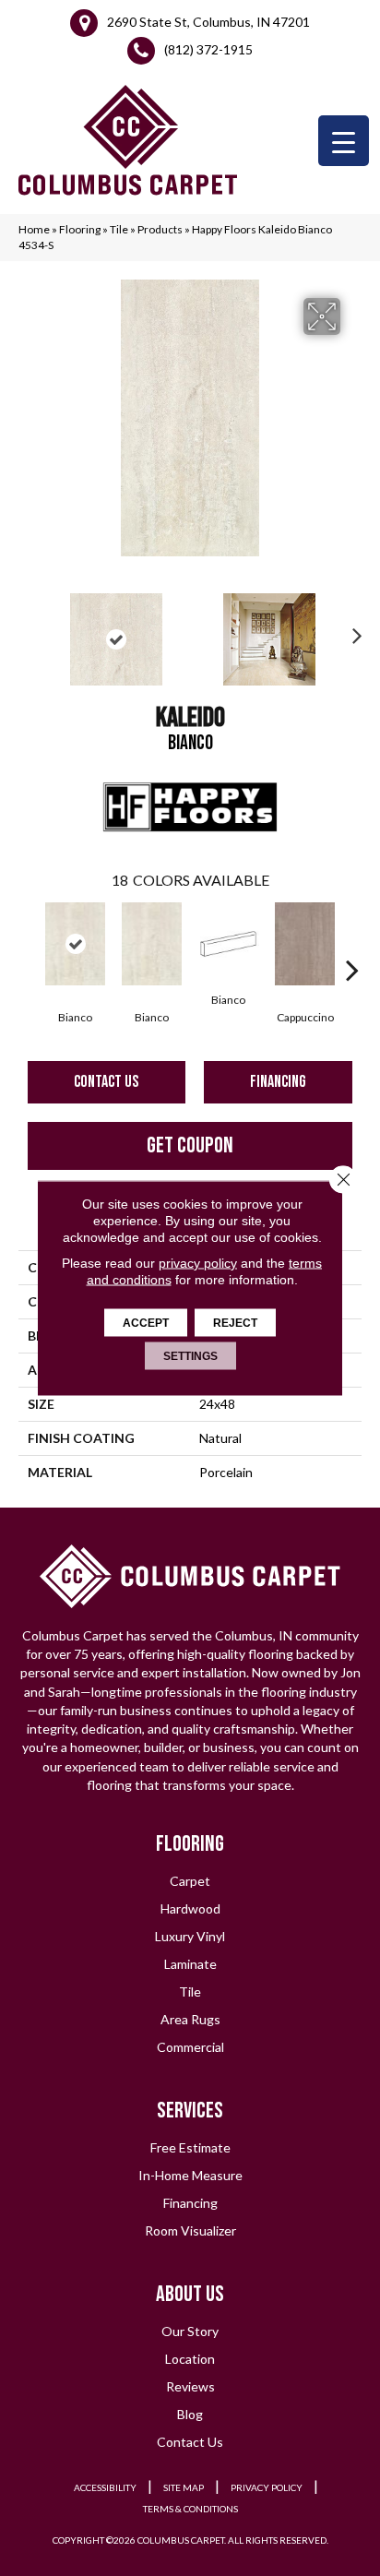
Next (352, 630)
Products (160, 229)
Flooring (80, 229)
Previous (28, 630)
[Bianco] (75, 944)
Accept (146, 1323)
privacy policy (198, 1263)
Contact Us (106, 1082)
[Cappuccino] (305, 944)
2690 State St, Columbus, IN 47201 (208, 22)
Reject (235, 1323)
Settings (190, 1356)
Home (34, 229)
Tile (119, 229)
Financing (278, 1082)
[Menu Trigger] (344, 141)
